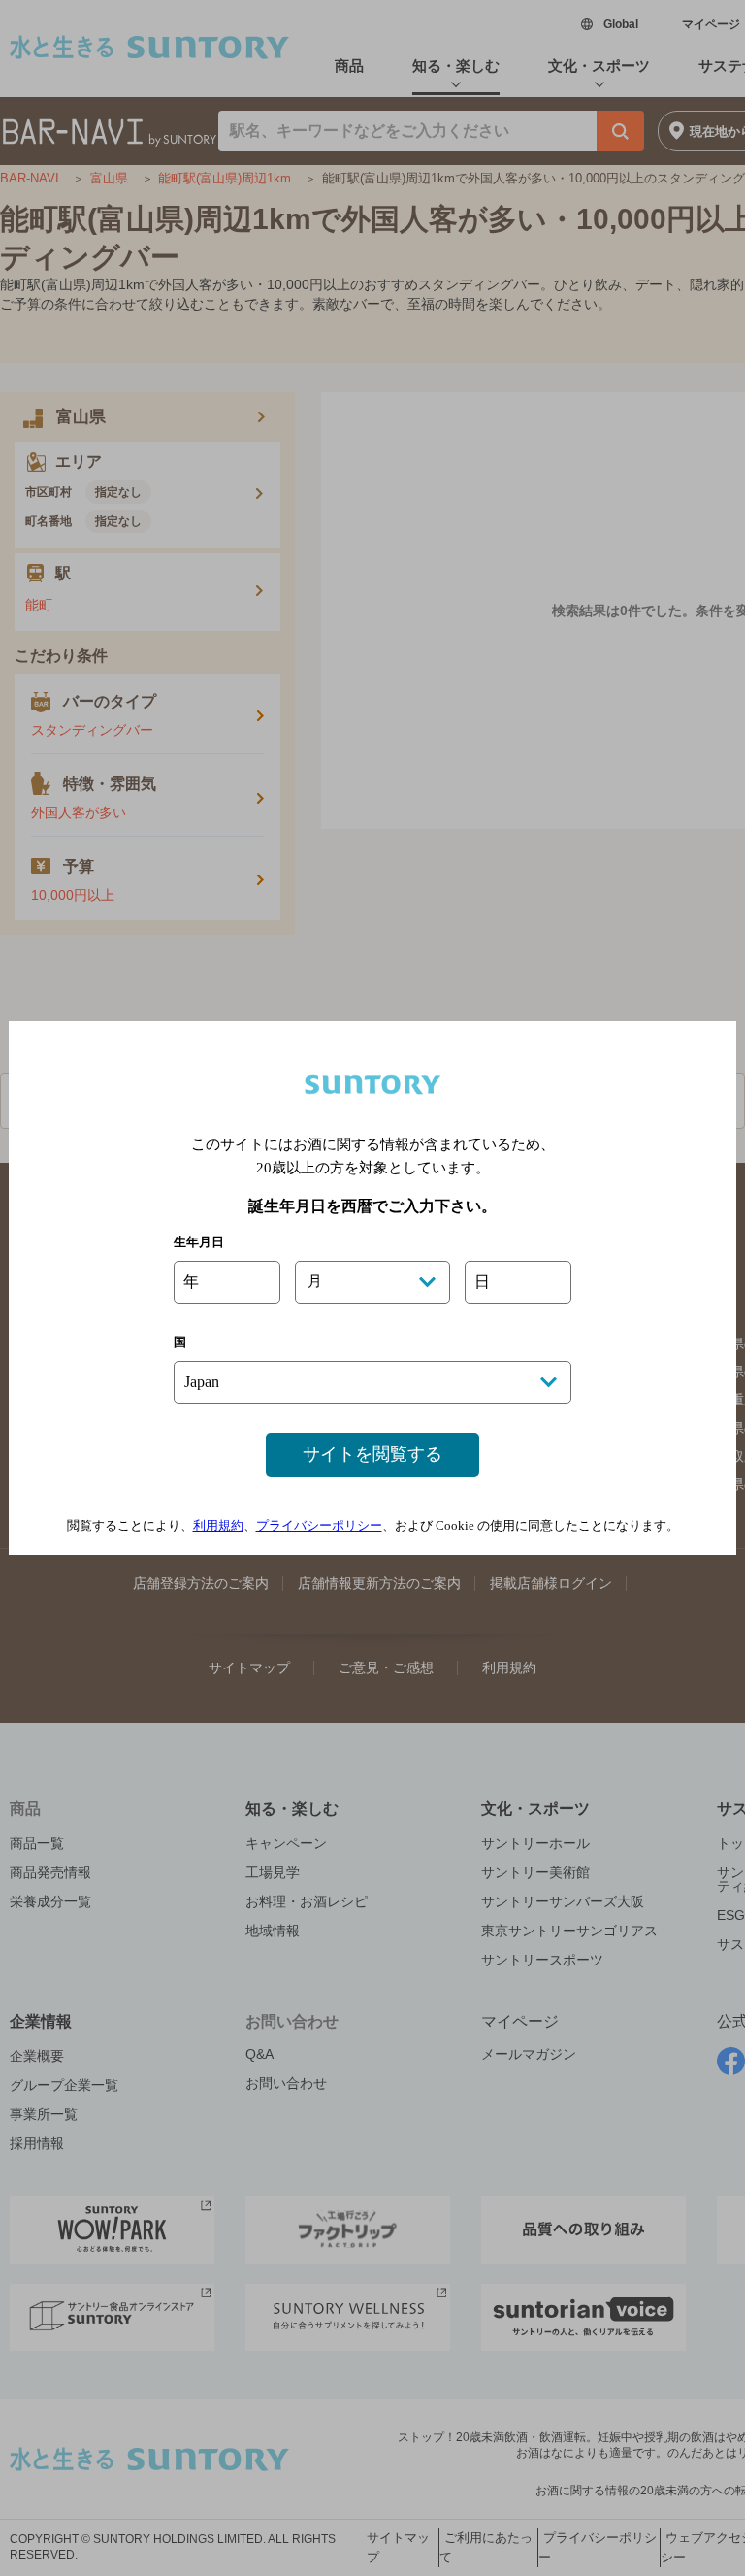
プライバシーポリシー (319, 1525)
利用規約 (218, 1525)
